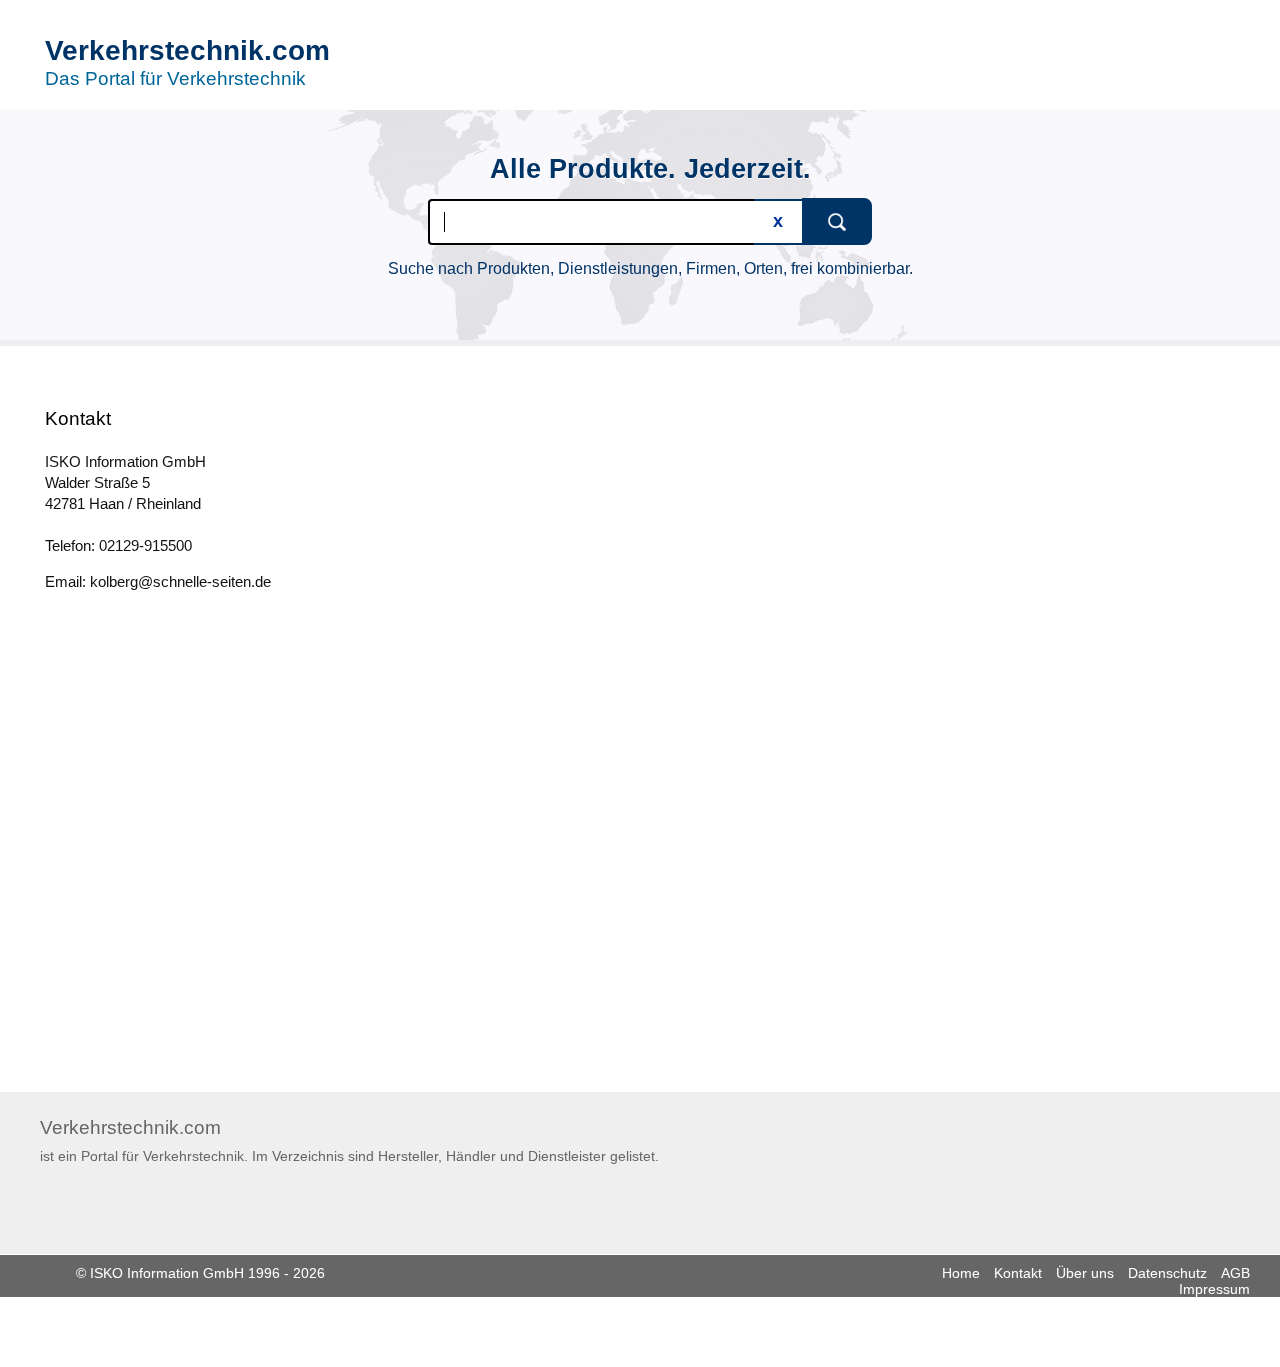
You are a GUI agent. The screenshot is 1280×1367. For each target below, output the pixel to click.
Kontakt (1018, 1273)
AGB (1235, 1273)
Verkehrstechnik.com (187, 50)
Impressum (1214, 1289)
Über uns (1085, 1273)
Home (961, 1273)
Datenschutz (1167, 1273)
